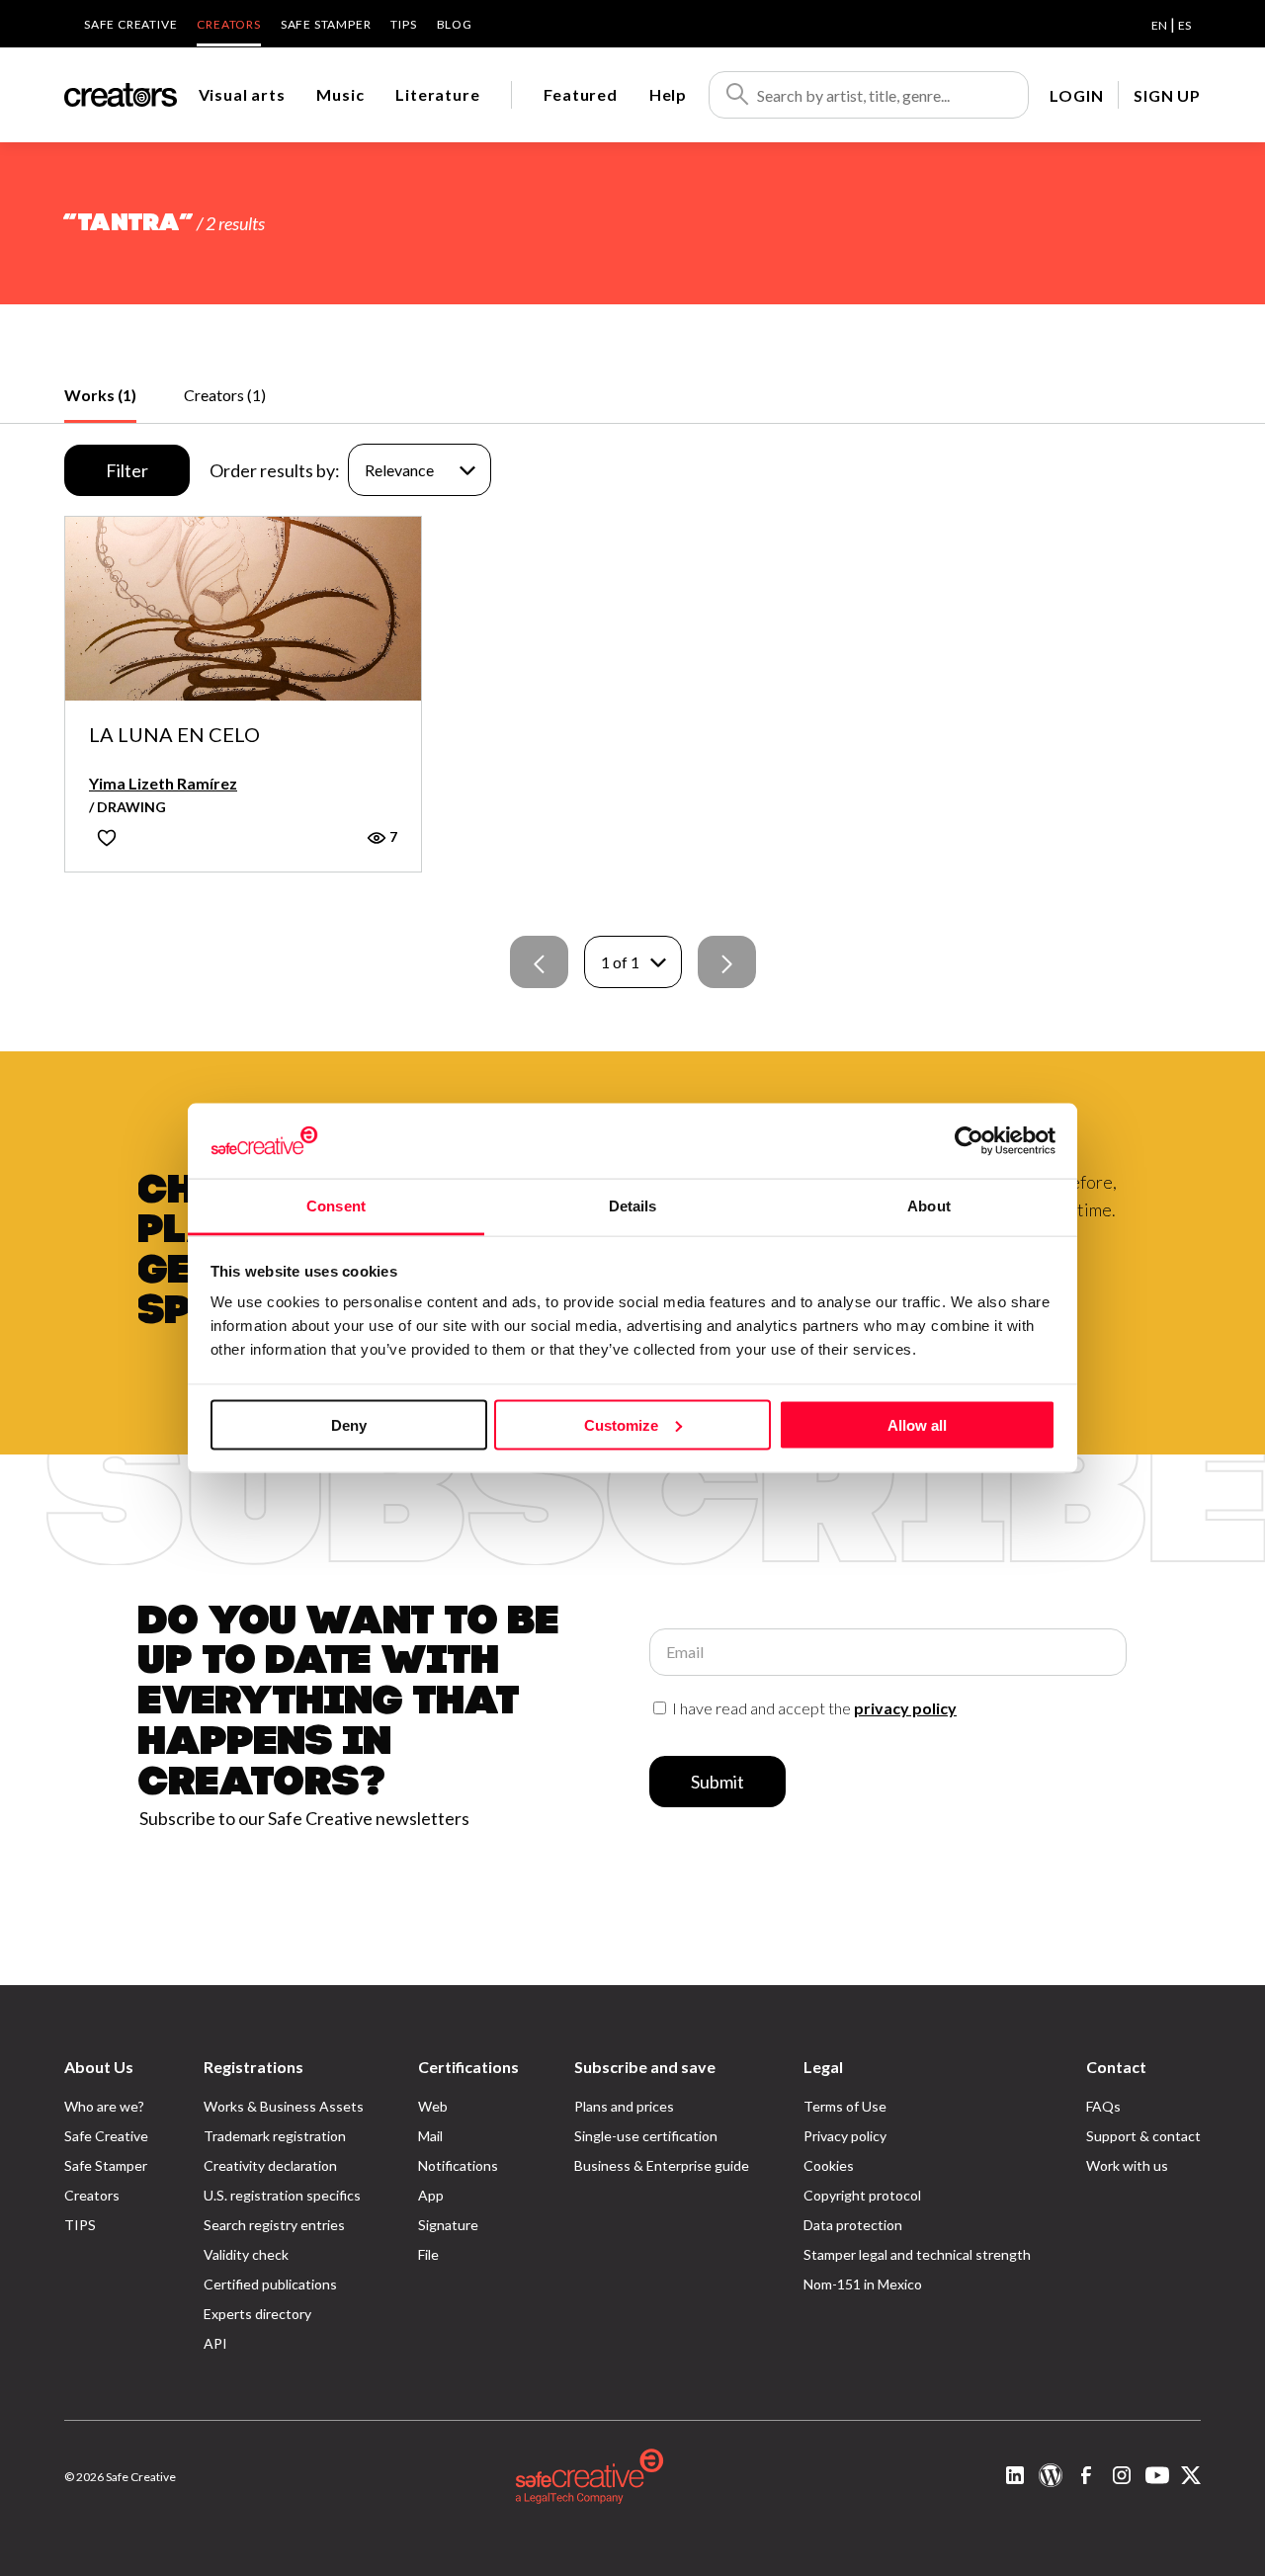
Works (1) (100, 395)
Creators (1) (225, 395)
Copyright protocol (862, 2195)
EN (1159, 25)
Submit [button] (717, 1782)
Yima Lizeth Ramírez (163, 783)
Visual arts (242, 94)
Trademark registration (275, 2136)
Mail (430, 2136)
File (428, 2254)
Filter (127, 470)
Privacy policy (845, 2136)
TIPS (403, 24)
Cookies (829, 2165)
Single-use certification (646, 2136)
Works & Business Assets (284, 2106)
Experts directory (257, 2314)
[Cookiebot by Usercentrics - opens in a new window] (969, 1140)
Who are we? (104, 2106)
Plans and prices (624, 2106)
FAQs (1103, 2106)
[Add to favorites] (107, 837)
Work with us (1127, 2165)
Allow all (917, 1424)
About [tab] (929, 1206)
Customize (621, 1424)
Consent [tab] (336, 1206)
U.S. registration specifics (282, 2195)
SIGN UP (1167, 95)
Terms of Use (845, 2106)
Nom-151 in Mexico (863, 2284)
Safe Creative (130, 24)
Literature (437, 94)
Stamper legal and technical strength (917, 2254)
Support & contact (1143, 2136)
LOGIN (1076, 95)
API (215, 2343)
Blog (455, 24)
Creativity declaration (270, 2165)
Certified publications (270, 2284)
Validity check (246, 2254)
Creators (228, 24)
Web (433, 2106)
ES (1184, 25)
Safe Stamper (326, 24)
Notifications (458, 2165)
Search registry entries (274, 2225)
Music (340, 94)
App (431, 2195)
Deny (349, 1424)
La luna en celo (174, 735)
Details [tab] (633, 1206)
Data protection (853, 2225)
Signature (448, 2225)
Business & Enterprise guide (662, 2165)
